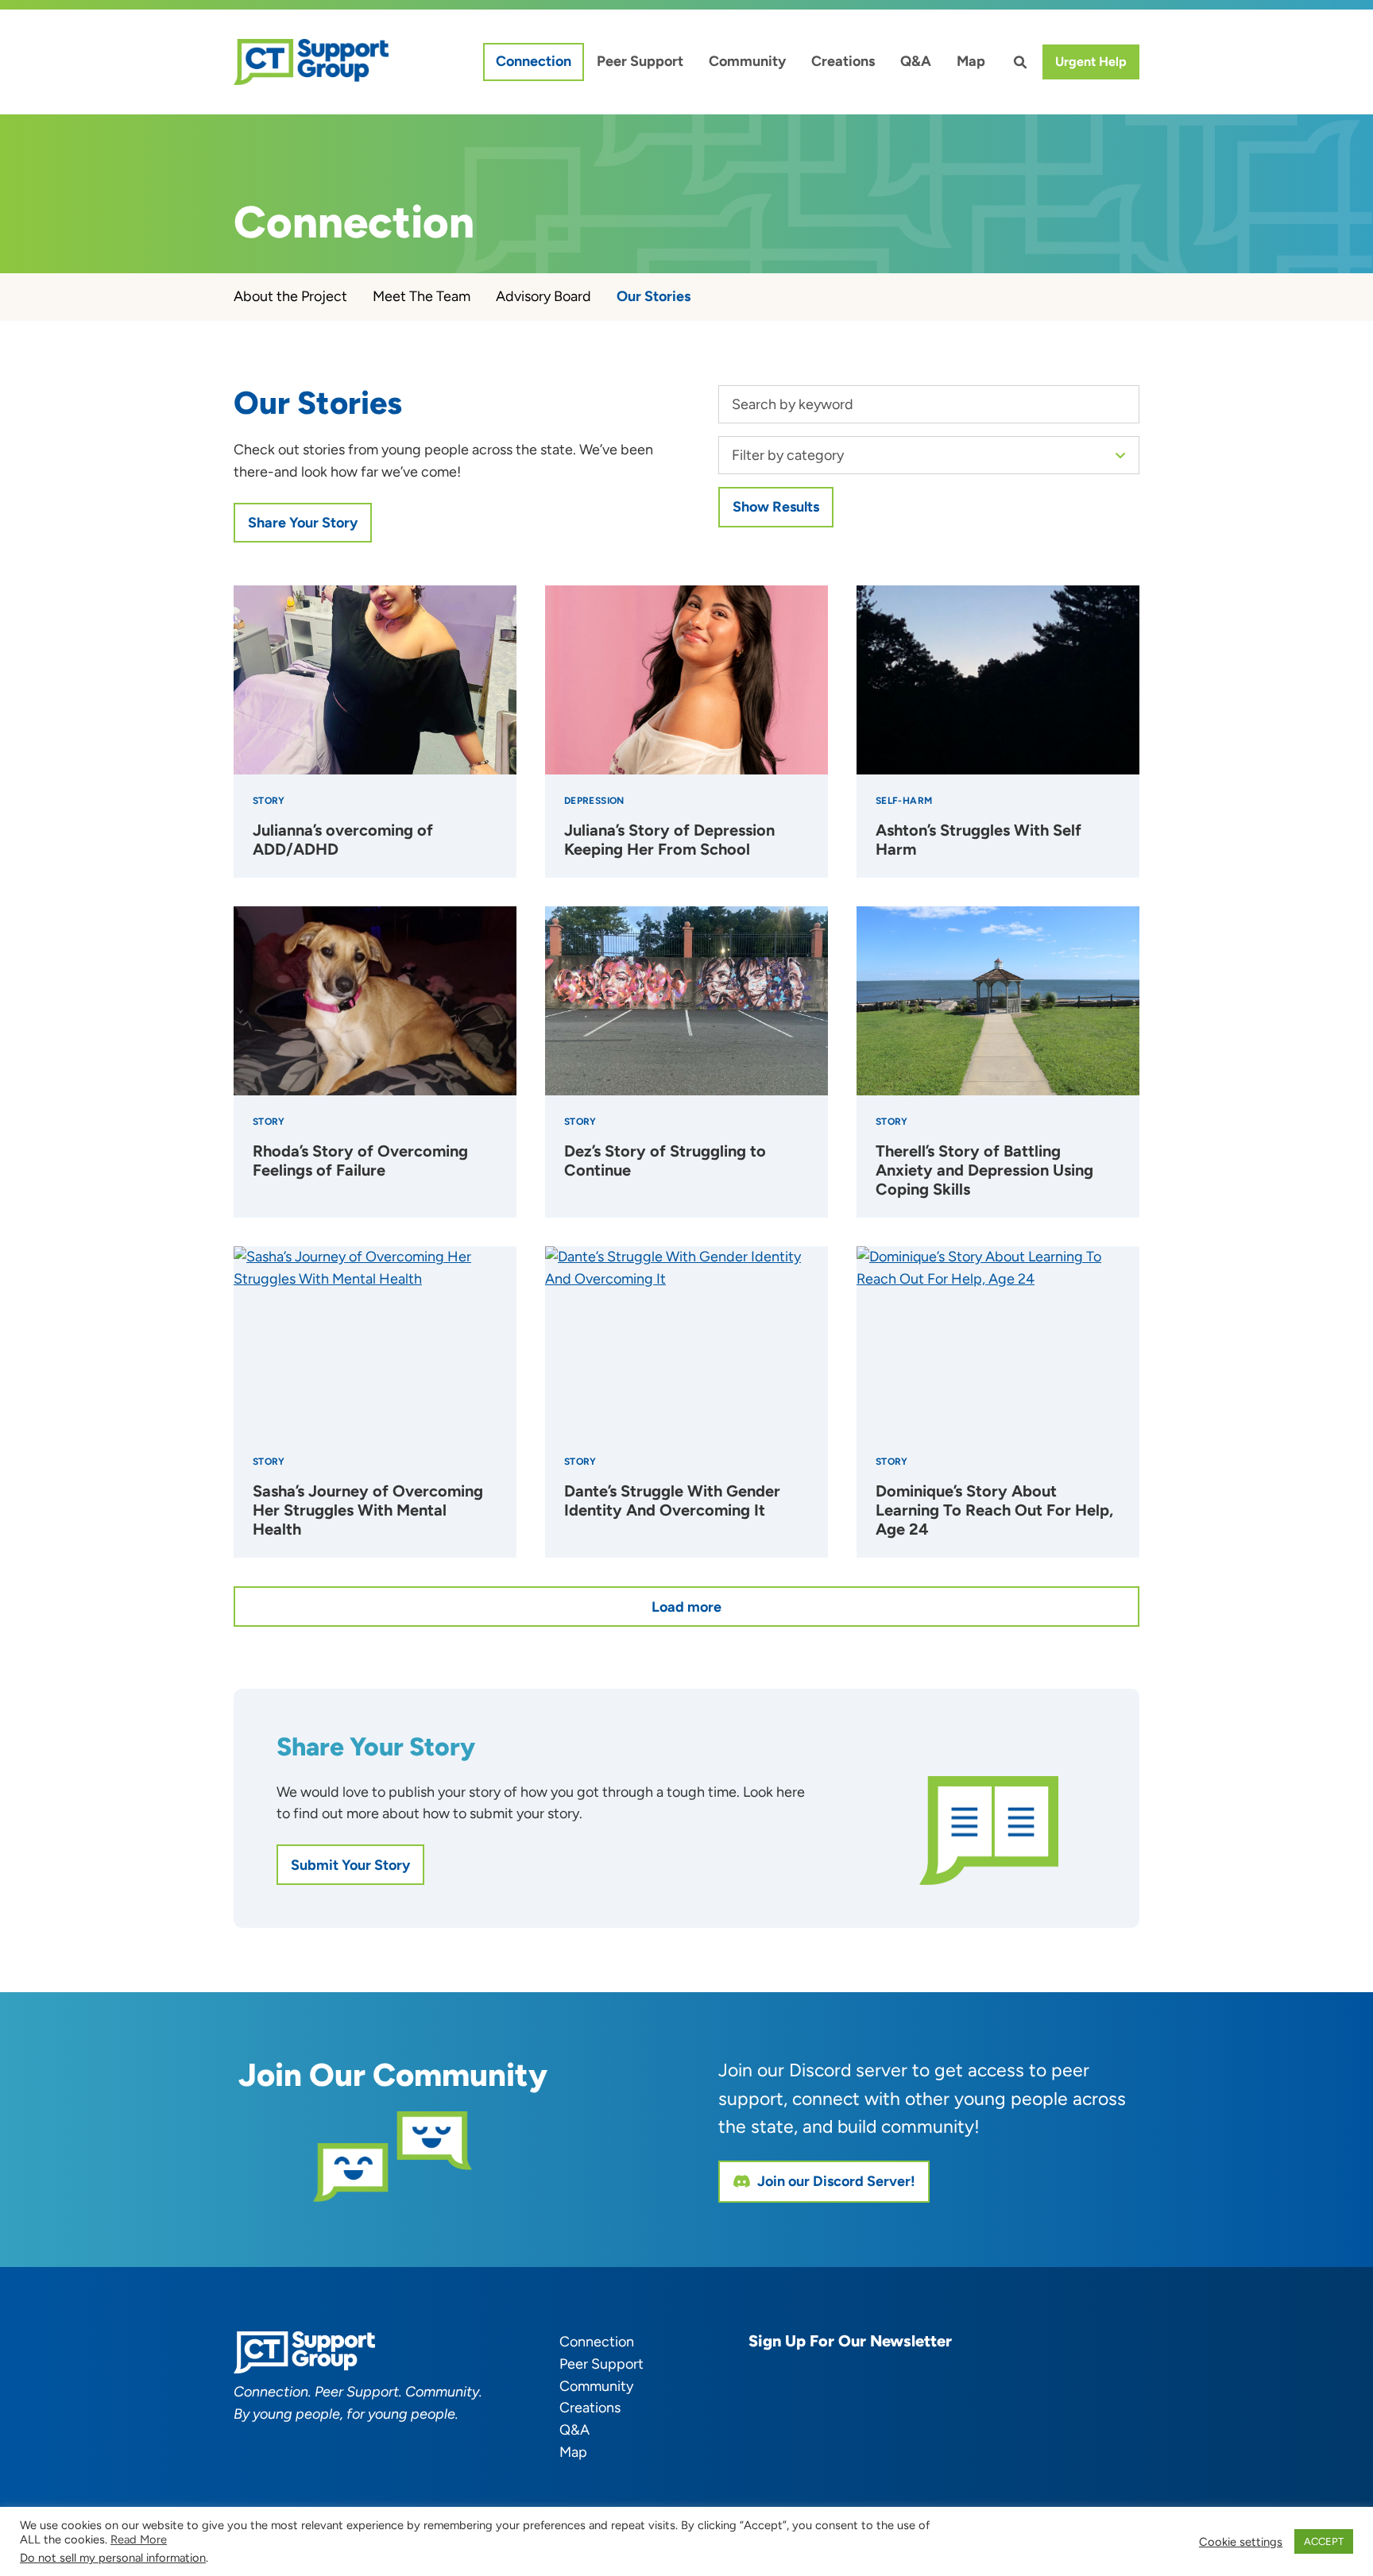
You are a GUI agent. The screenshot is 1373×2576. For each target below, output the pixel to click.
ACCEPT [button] (1324, 2541)
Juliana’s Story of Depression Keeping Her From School (669, 840)
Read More (139, 2539)
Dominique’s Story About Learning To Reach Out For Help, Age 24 (994, 1510)
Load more (686, 1607)
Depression (594, 801)
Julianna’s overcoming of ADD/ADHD (343, 840)
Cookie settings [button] (1241, 2542)
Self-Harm (904, 801)
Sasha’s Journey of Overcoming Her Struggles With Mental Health (368, 1510)
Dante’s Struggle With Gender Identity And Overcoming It (672, 1500)
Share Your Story (303, 523)
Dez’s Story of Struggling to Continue (665, 1161)
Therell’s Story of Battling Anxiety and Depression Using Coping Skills (984, 1170)
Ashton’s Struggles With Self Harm (979, 840)
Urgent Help (1091, 62)
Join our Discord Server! (836, 2181)
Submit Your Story (350, 1865)
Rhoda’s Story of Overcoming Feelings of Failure (360, 1161)
